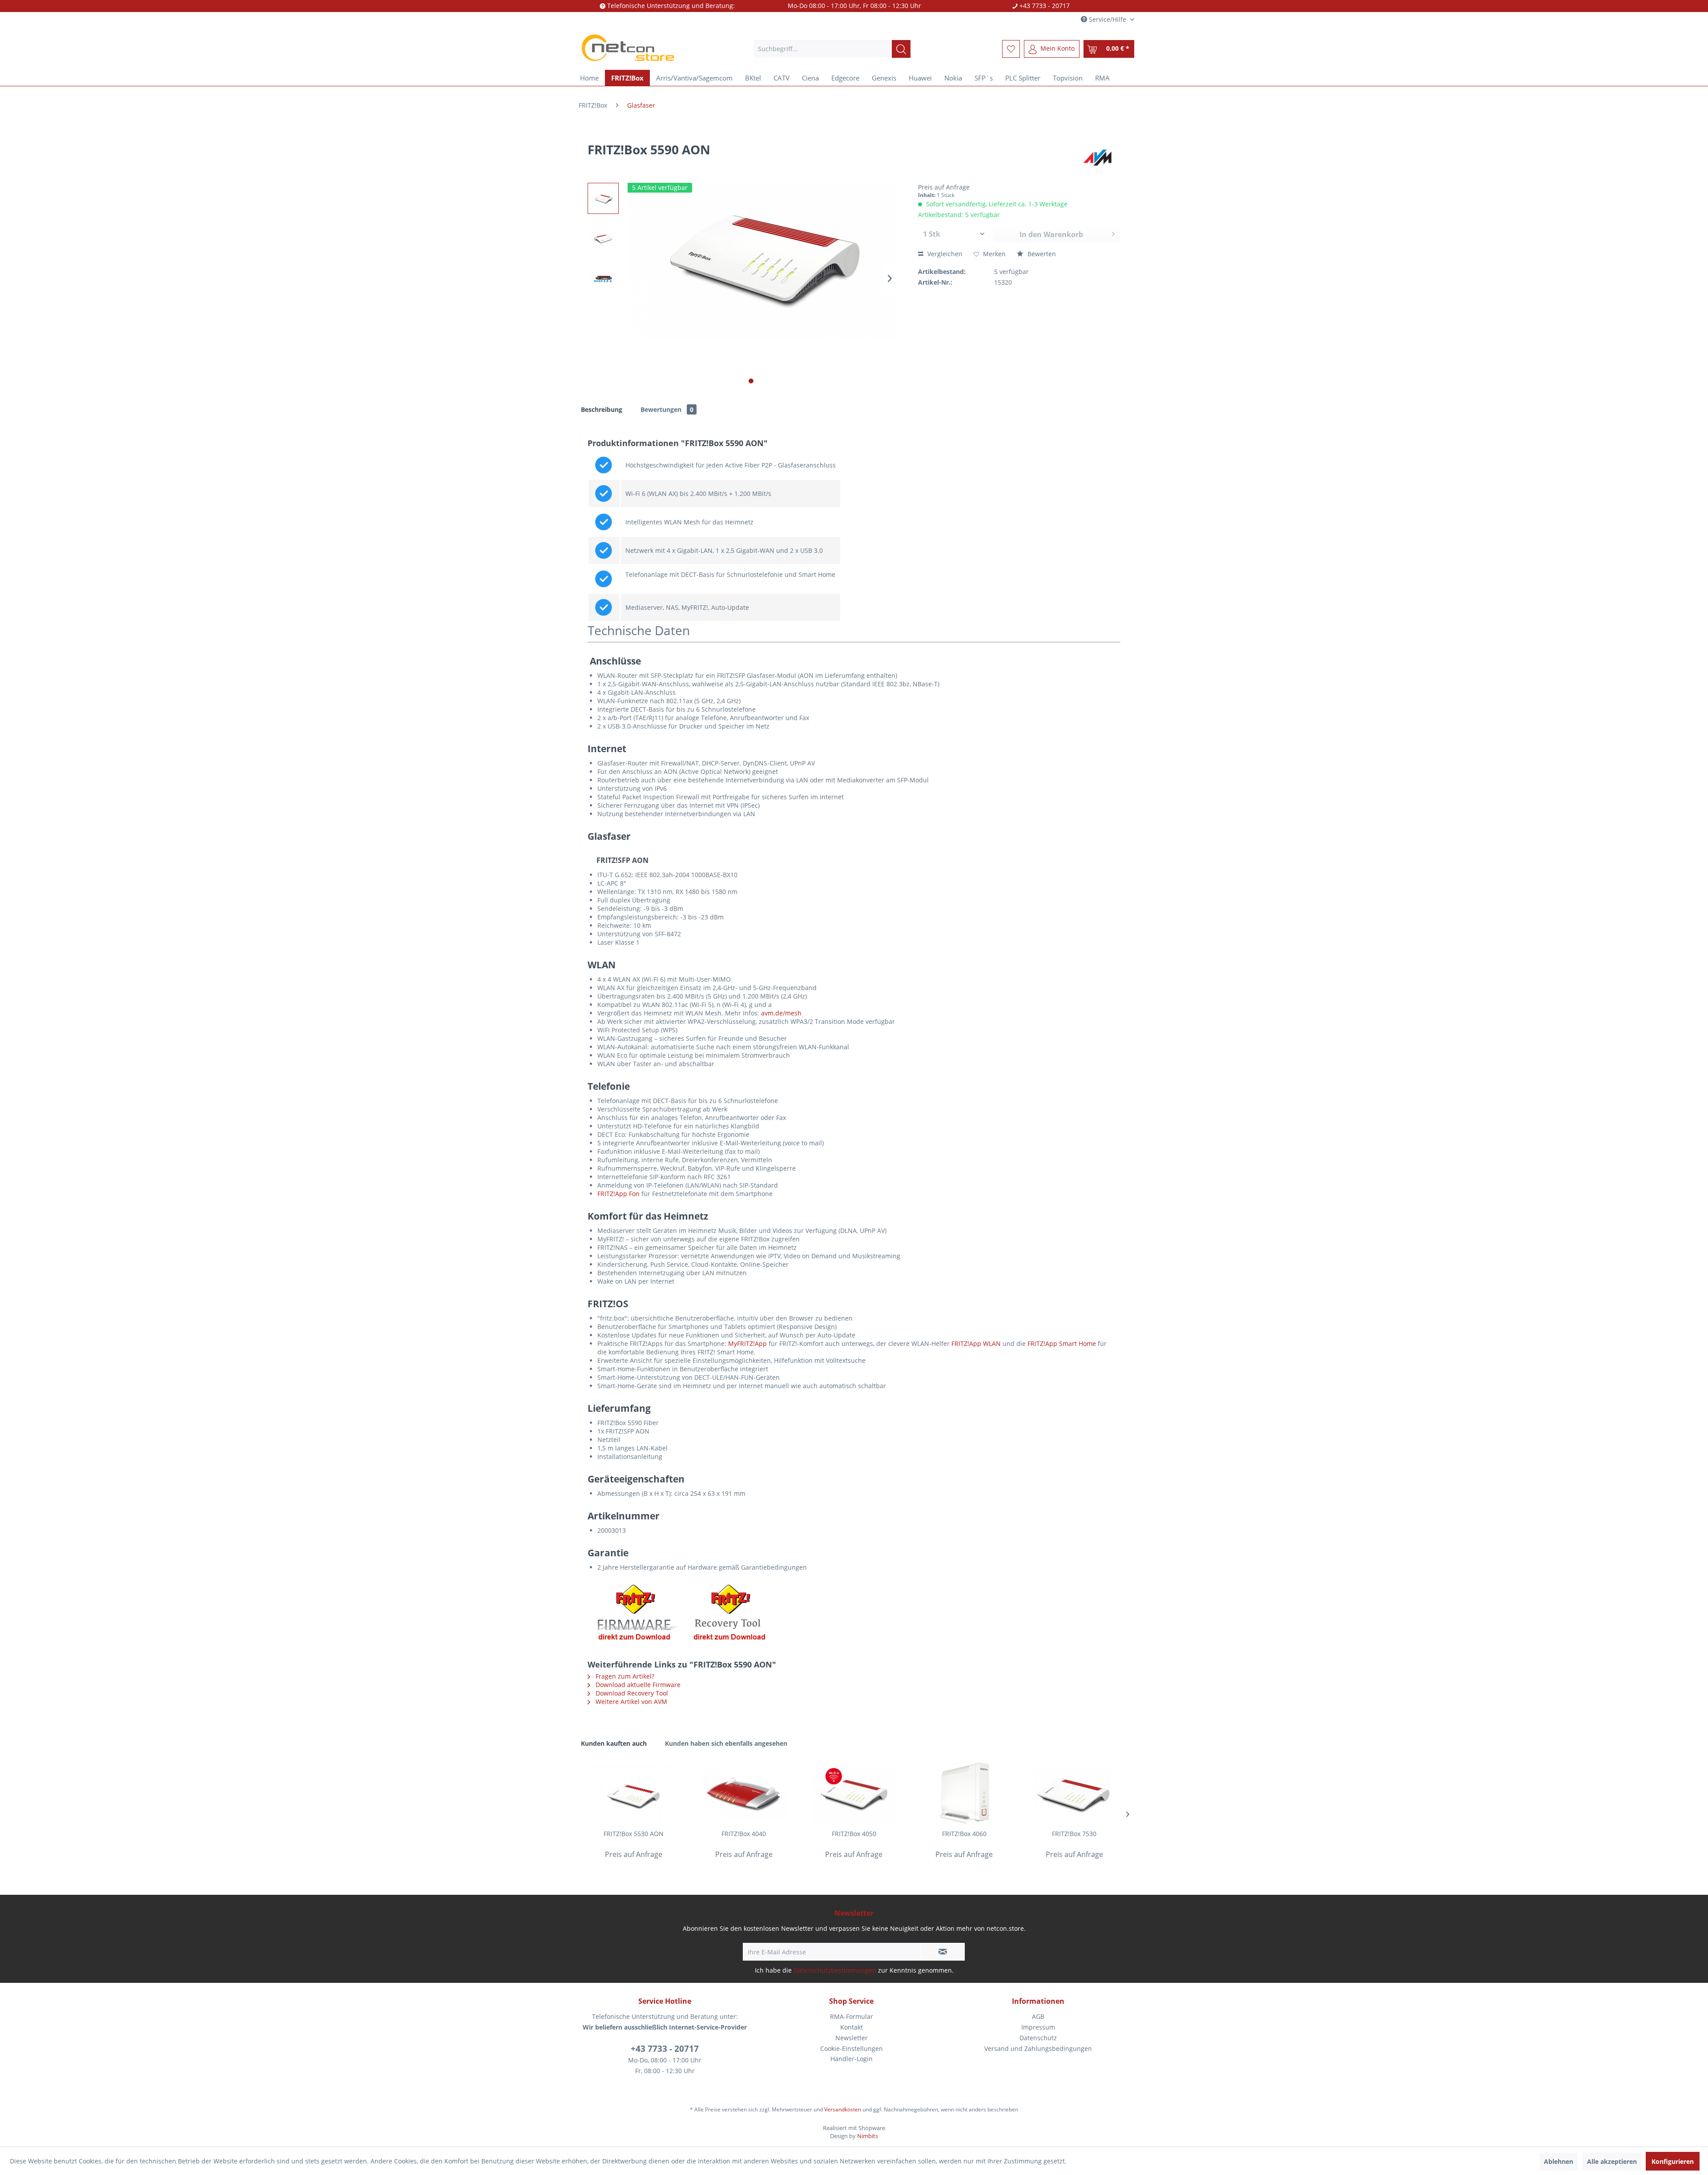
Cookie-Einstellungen (852, 2048)
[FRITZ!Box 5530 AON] (634, 1794)
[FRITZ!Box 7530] (1074, 1794)
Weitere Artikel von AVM (630, 1702)
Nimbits (868, 2136)
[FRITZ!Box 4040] (744, 1794)
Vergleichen (944, 254)
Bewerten (1041, 254)
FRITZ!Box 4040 (744, 1834)
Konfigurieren (1673, 2161)
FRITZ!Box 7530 (1074, 1834)
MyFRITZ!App (747, 1343)
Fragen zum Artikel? (624, 1676)
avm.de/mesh (781, 1013)
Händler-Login (852, 2059)
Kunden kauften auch (614, 1743)
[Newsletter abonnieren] (943, 1952)
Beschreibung (602, 409)
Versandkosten (843, 2109)
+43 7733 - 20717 (665, 2049)
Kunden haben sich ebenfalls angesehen (726, 1743)
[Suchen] (901, 49)
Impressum (1038, 2027)
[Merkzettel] (1011, 49)
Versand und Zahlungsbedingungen (1038, 2048)
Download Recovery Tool (631, 1693)
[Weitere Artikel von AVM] (1099, 158)
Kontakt (852, 2027)
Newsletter (852, 2038)
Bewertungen (667, 409)
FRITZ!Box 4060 (964, 1834)
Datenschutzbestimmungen (835, 1970)
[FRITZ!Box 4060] (964, 1794)
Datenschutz (1038, 2038)
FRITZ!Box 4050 (854, 1834)
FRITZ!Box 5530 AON (634, 1834)
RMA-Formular (852, 2016)
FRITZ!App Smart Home (1062, 1343)
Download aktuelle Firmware (637, 1685)
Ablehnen (1559, 2161)
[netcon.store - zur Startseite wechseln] (645, 49)
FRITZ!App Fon (618, 1194)
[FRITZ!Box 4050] (854, 1794)
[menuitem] (832, 49)
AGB (1038, 2016)
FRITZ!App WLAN (976, 1343)
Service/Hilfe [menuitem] (1108, 19)
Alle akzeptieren (1612, 2161)
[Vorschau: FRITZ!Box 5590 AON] (603, 198)
